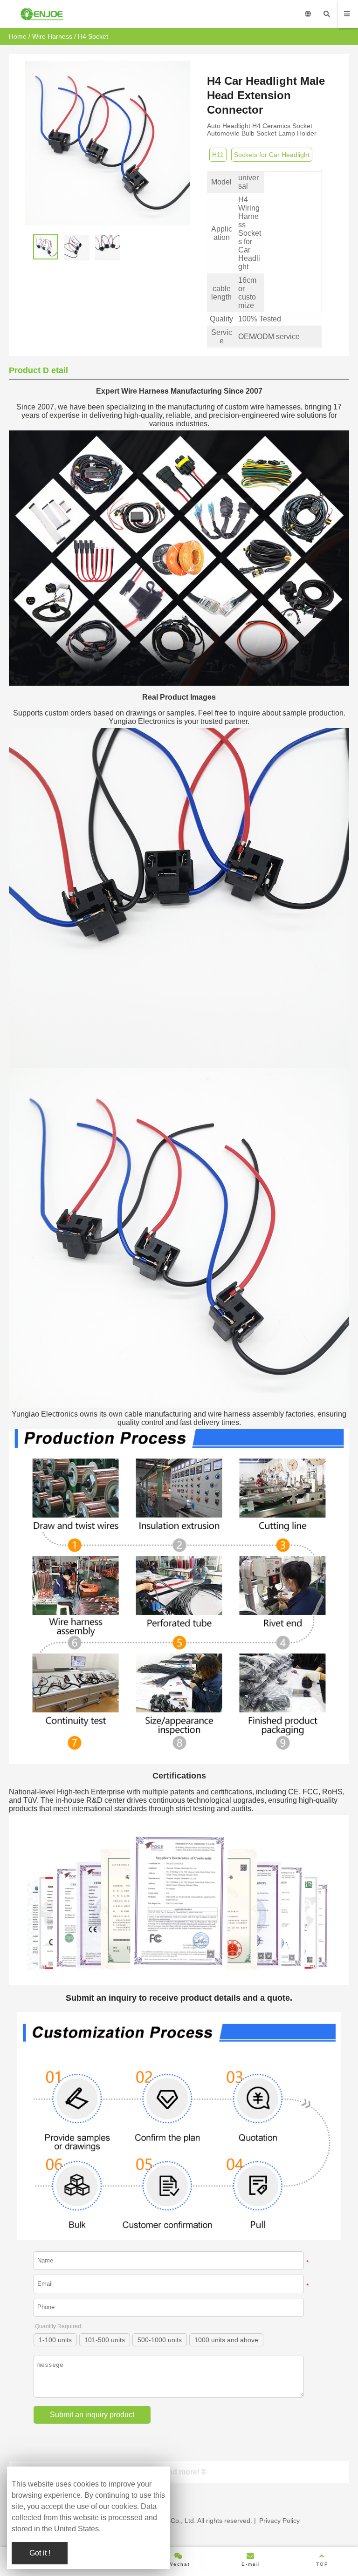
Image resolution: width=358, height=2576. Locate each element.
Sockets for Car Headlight (272, 155)
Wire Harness (52, 36)
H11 (218, 155)
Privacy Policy (279, 2521)
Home (18, 36)
